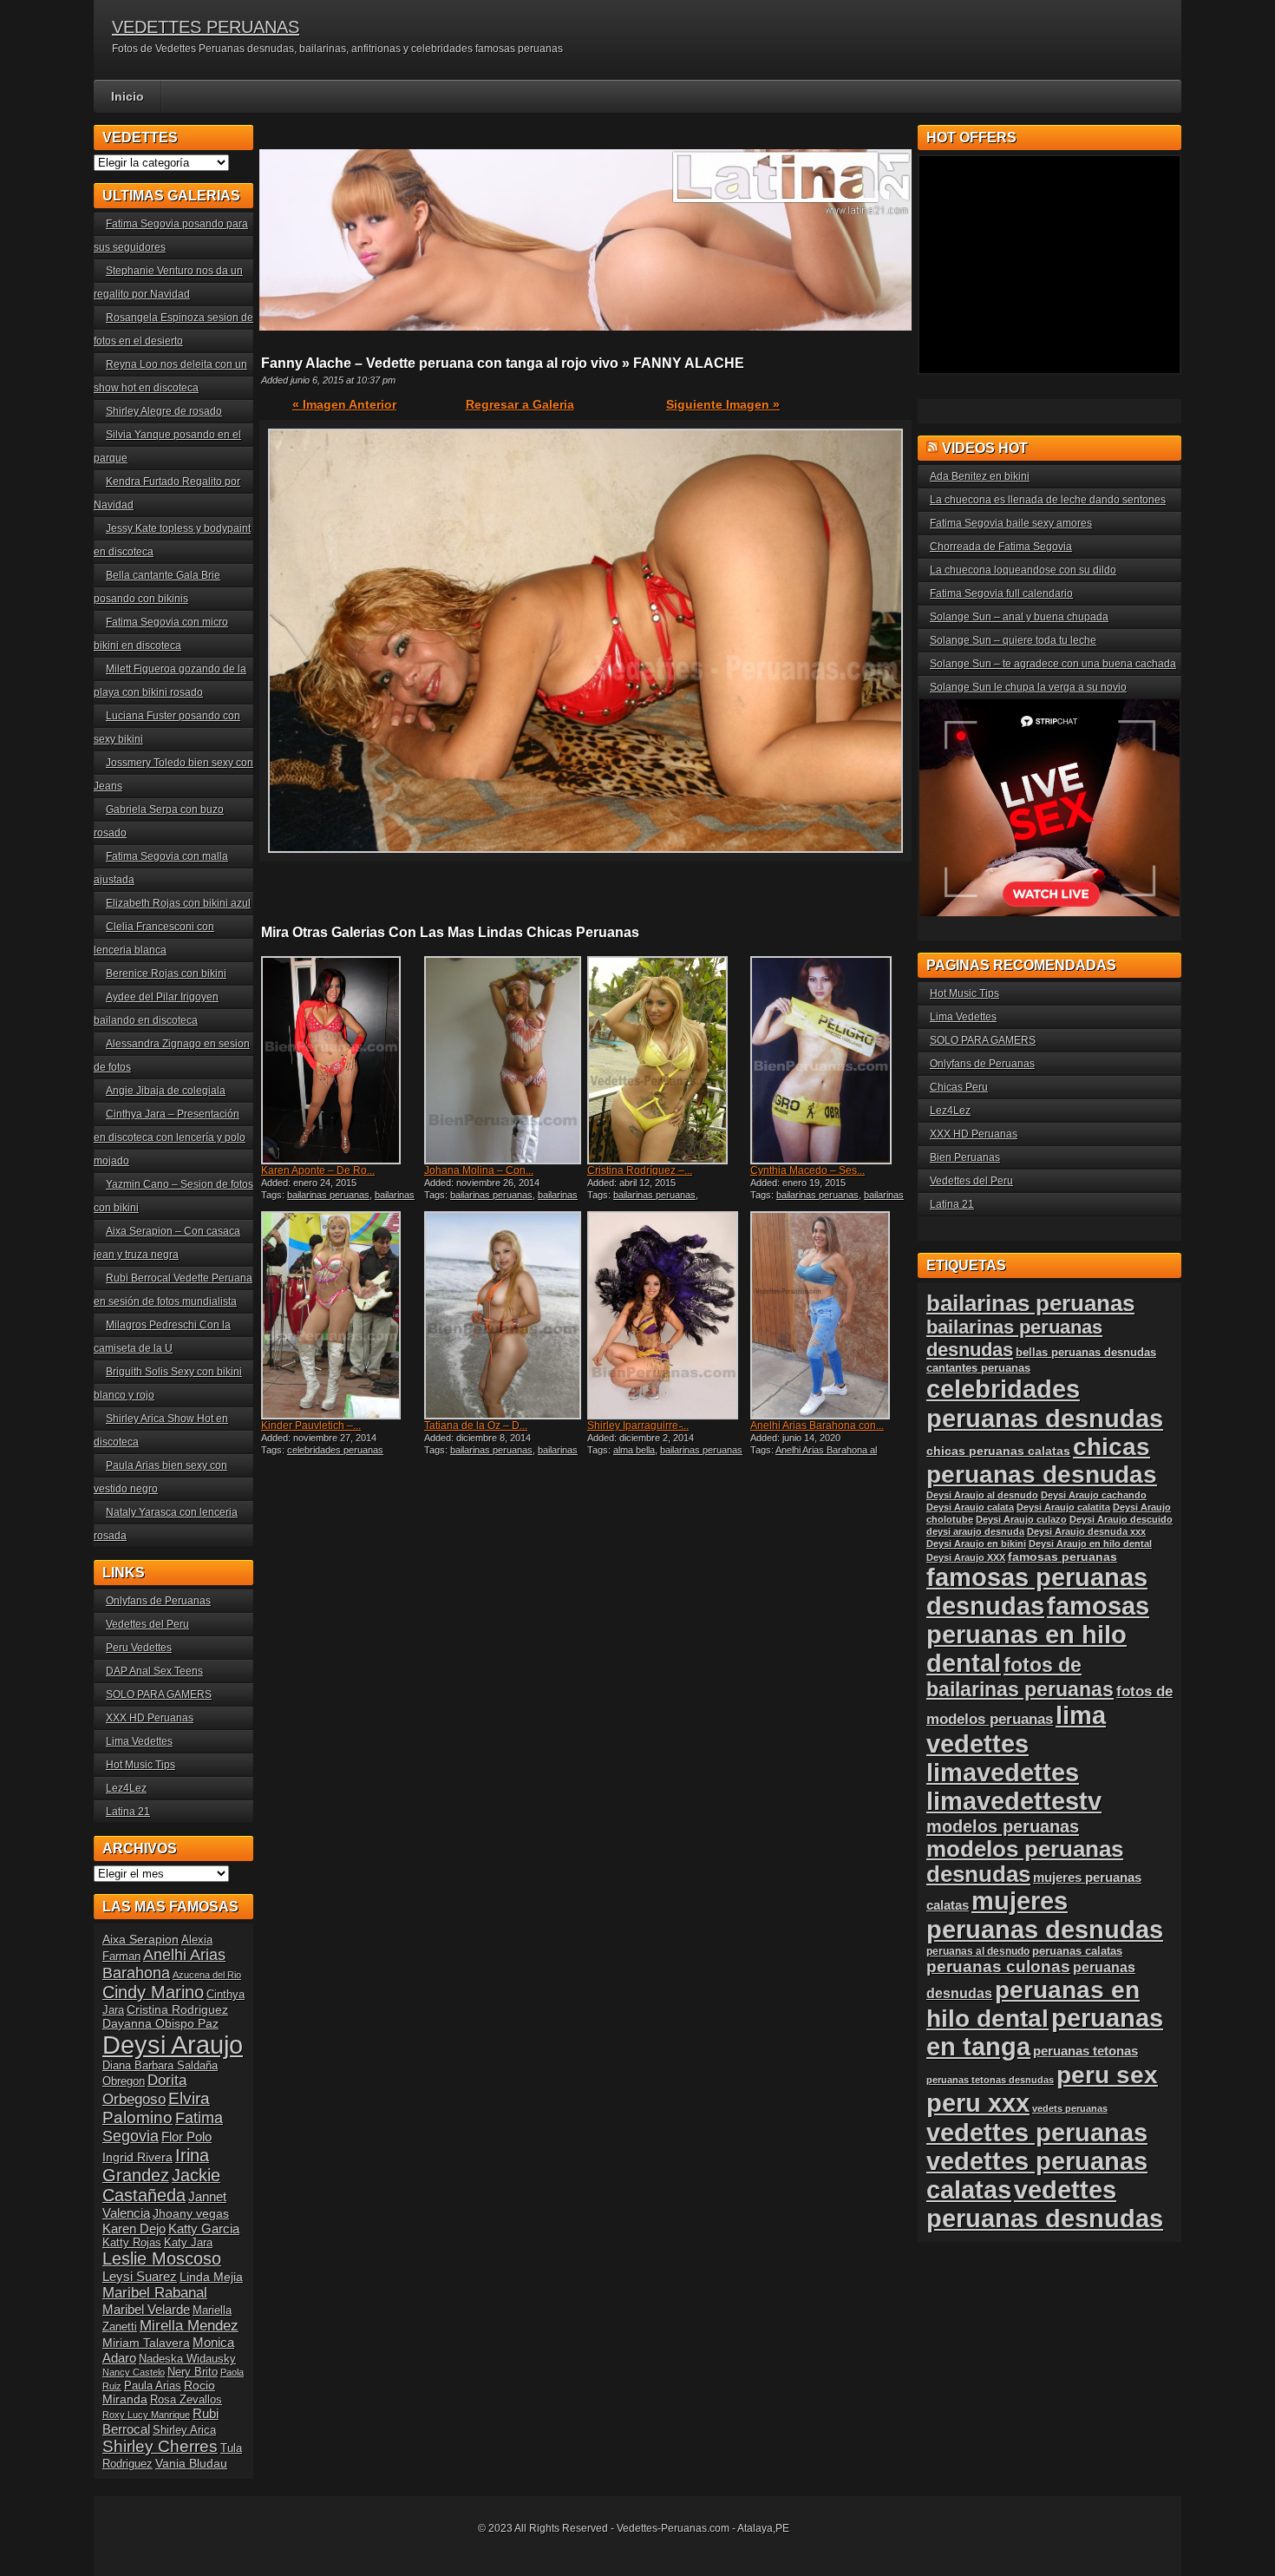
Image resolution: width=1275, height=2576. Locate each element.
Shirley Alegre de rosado (164, 411)
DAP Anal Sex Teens (154, 1671)
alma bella (634, 1450)
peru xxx (978, 2103)
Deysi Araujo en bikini (976, 1544)
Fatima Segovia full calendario (1001, 593)
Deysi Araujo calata (970, 1507)
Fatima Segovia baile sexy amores (1011, 523)
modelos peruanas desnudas (1025, 1862)
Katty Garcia (204, 2229)
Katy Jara (188, 2243)
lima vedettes (1016, 1730)
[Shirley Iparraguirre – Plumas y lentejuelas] (667, 1315)
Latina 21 (128, 1812)
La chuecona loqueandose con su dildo (1023, 570)
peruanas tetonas (1085, 2051)
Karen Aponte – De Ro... (318, 1170)
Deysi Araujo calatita (1063, 1507)
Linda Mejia (211, 2277)
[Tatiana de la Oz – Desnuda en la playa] (504, 1315)
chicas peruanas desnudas (1042, 1461)
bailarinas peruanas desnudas (338, 1200)
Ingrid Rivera (137, 2157)
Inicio (127, 96)
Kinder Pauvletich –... (311, 1426)
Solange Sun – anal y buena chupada (1019, 617)
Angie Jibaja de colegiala (166, 1091)
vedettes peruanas (1037, 2132)
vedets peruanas (1070, 2108)
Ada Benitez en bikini (980, 476)
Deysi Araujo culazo (1021, 1519)
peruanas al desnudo (978, 1951)
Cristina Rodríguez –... (640, 1170)
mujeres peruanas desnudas (1045, 1915)
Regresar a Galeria (520, 404)
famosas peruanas (1062, 1557)
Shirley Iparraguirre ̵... (638, 1426)
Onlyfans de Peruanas (158, 1601)
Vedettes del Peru (147, 1624)
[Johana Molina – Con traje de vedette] (504, 1060)
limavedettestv (1014, 1801)
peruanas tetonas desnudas (990, 2080)
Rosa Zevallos (186, 2400)
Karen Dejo (134, 2229)
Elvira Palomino (156, 2108)
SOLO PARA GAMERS (159, 1694)
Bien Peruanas (965, 1157)
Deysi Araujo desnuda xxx (1086, 1531)
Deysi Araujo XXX (966, 1557)
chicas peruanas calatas (998, 1451)
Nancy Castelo (134, 2372)
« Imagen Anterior (344, 404)
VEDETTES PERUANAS (206, 27)
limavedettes (1003, 1773)
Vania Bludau (191, 2463)
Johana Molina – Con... (479, 1170)
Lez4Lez (126, 1788)
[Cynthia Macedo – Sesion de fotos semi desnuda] (830, 1060)
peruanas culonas (998, 1966)
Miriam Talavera (146, 2343)
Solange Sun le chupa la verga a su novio (1028, 687)
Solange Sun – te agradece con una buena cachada (1053, 664)
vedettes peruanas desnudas (1045, 2204)
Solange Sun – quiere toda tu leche (1013, 640)
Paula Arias (153, 2386)
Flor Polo (186, 2137)
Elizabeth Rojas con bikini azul (178, 903)
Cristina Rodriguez (177, 2009)
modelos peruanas (1003, 1826)
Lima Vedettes (139, 1741)
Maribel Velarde (146, 2309)
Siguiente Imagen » (723, 404)
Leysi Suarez (140, 2276)
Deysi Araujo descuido (1121, 1519)
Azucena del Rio (207, 1975)
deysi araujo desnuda (975, 1531)
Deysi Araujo (173, 2045)
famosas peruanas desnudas (1037, 1592)
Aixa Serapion (141, 1939)
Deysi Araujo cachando (1094, 1495)
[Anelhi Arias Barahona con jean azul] (830, 1315)
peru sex (1107, 2075)
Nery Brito (193, 2372)
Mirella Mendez (189, 2326)
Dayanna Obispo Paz (160, 2023)
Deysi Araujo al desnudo (982, 1495)
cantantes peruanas (978, 1368)
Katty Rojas (132, 2243)
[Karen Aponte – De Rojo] (341, 1060)
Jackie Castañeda (161, 2185)
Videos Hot (985, 448)
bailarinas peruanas (328, 1195)
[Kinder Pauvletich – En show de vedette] (341, 1315)
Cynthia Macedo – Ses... (807, 1170)
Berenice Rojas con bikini (166, 973)
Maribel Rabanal (155, 2293)
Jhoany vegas (191, 2213)
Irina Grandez (156, 2165)
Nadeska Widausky (187, 2359)
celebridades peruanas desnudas (1045, 1403)
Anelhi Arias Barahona (164, 1964)
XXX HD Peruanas (150, 1718)
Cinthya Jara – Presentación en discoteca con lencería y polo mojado (170, 1137)
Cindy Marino (153, 1992)
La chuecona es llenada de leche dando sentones (1048, 500)
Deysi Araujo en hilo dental (1090, 1544)
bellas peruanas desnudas (1086, 1353)
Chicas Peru (959, 1087)
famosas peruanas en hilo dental (1038, 1635)
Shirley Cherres (160, 2446)
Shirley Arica (184, 2430)
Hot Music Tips (141, 1765)
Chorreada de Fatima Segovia (1001, 547)
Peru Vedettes (139, 1648)
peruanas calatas (1077, 1951)
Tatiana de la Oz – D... (476, 1426)
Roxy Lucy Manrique (146, 2415)
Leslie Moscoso (162, 2258)
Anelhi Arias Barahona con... (817, 1426)
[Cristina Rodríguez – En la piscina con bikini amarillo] (667, 1060)
